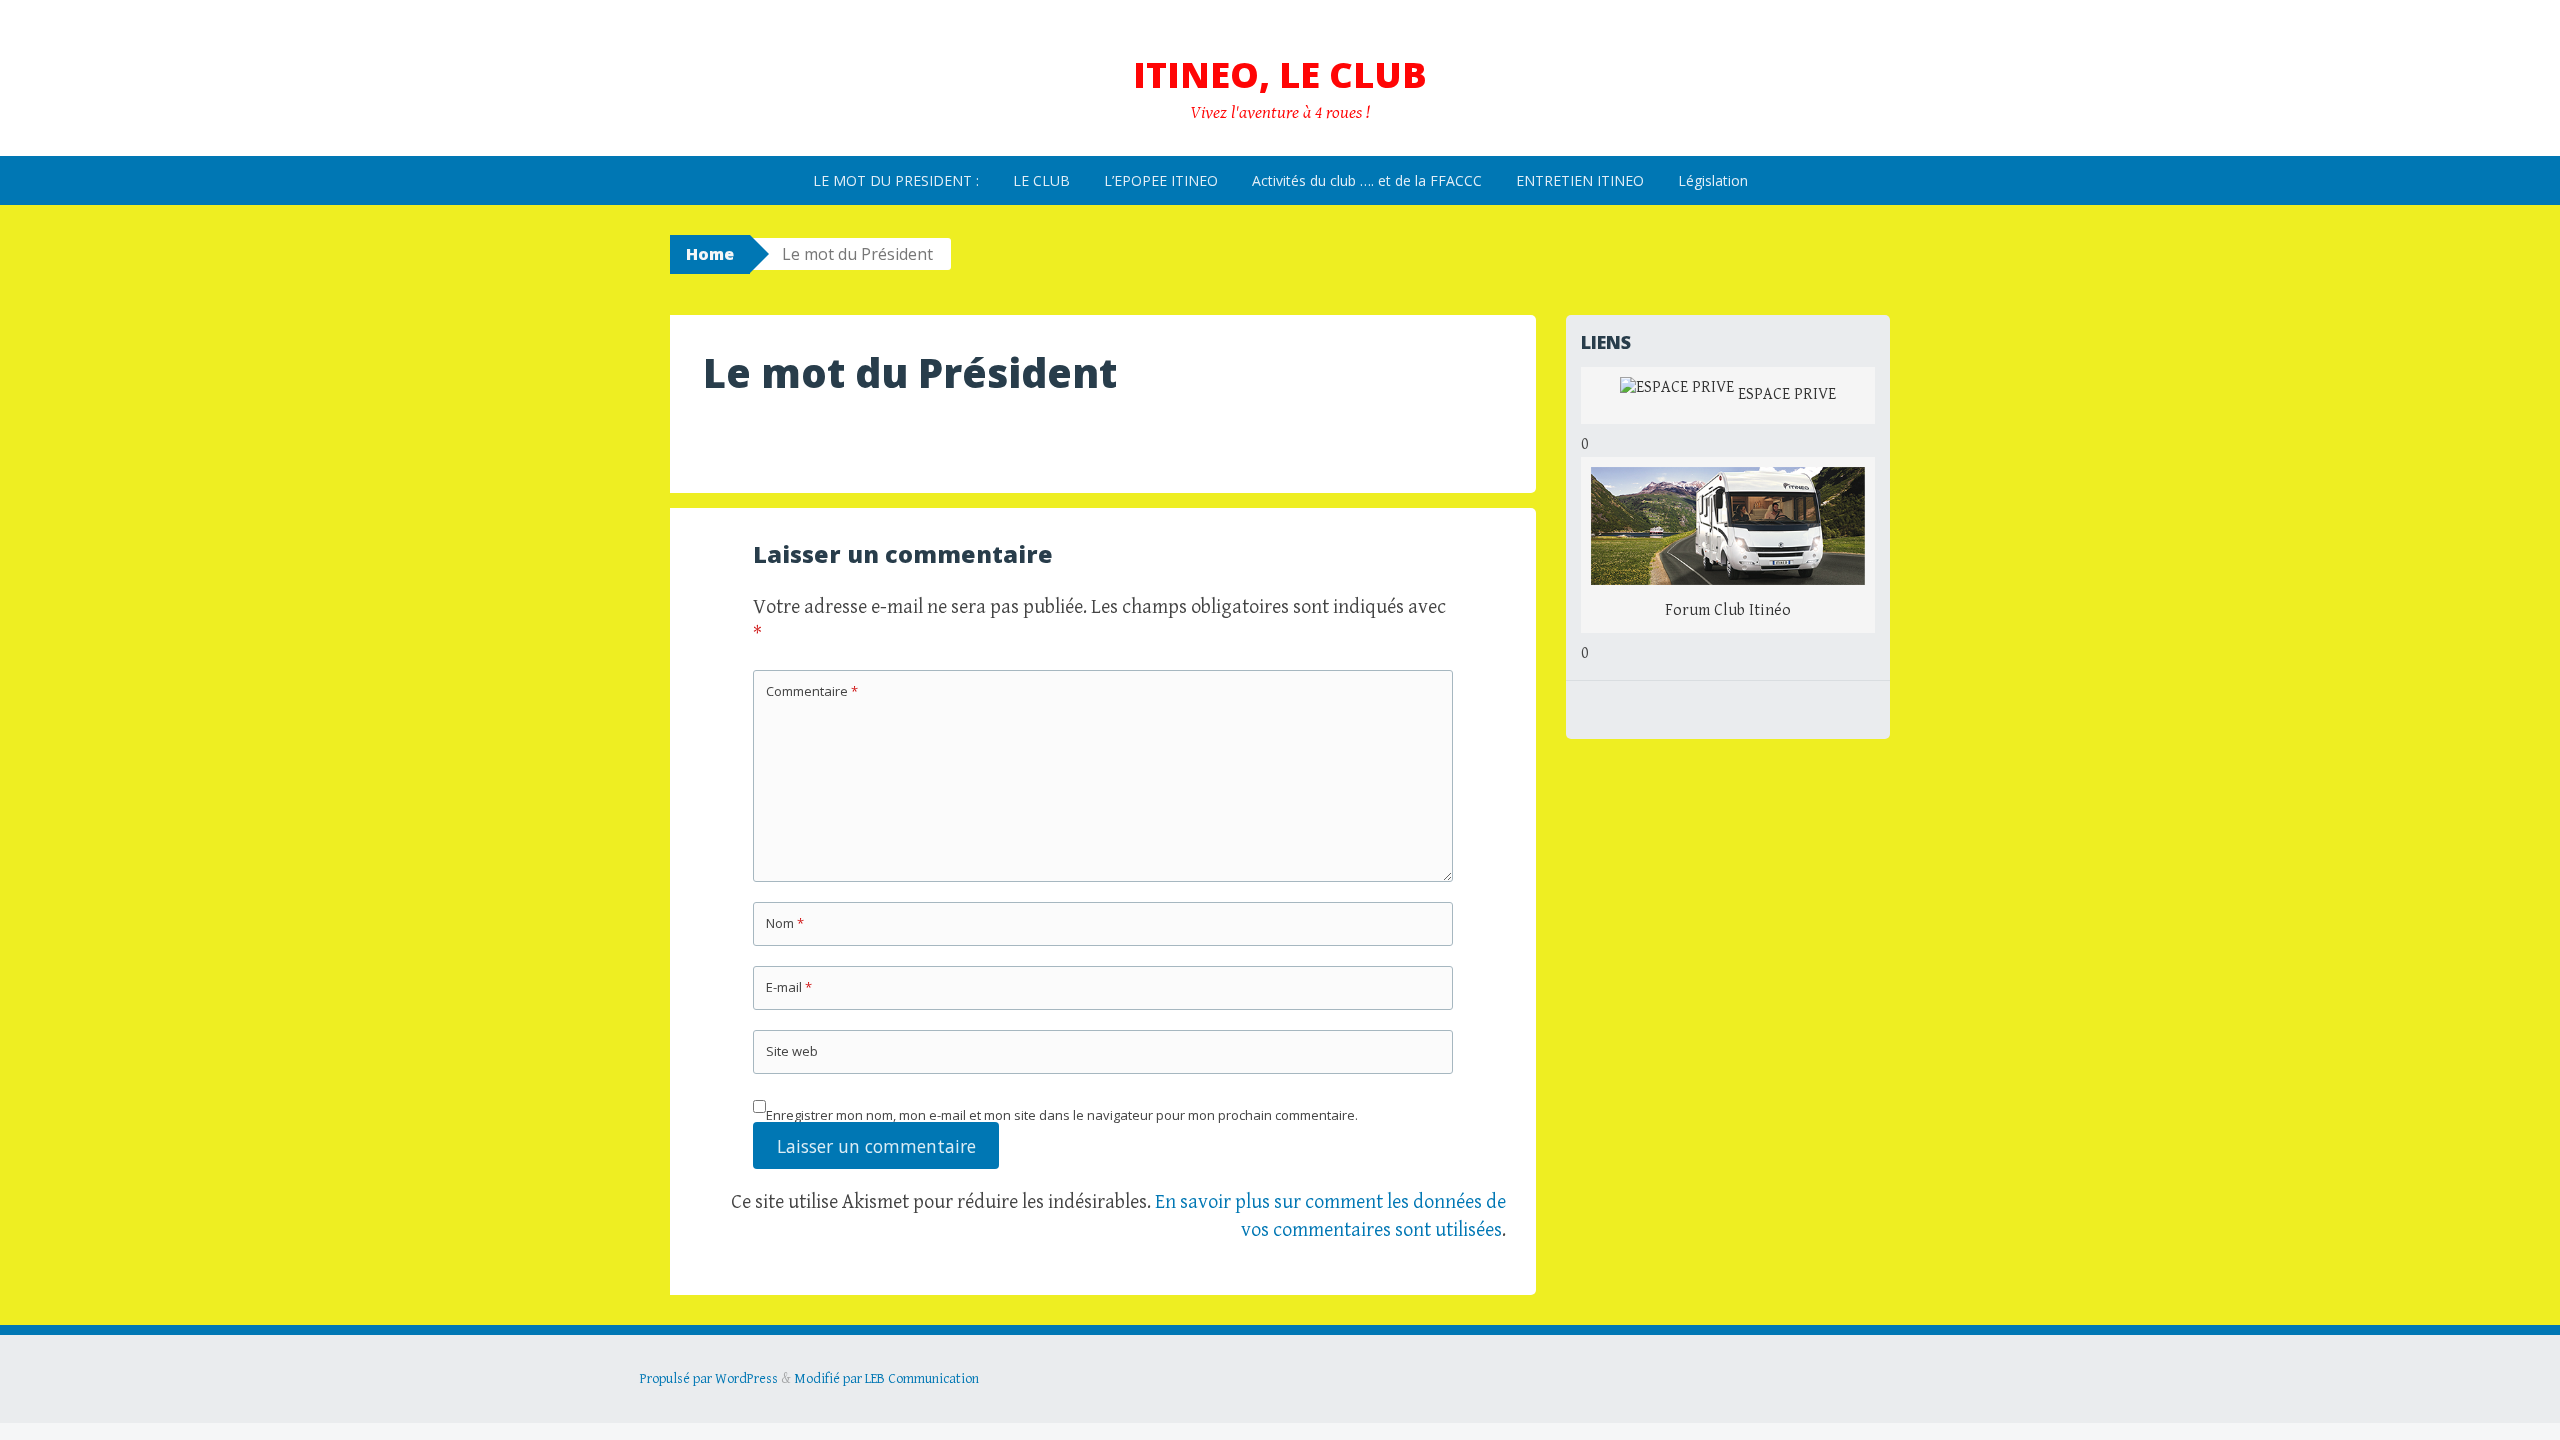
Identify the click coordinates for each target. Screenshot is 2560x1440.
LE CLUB (1041, 180)
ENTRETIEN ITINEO (1580, 180)
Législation (1713, 180)
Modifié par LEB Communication (886, 1379)
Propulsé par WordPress (709, 1379)
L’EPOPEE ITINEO (1161, 180)
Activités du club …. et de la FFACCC (1367, 180)
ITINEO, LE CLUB (1280, 74)
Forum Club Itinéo (1728, 610)
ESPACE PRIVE (1785, 394)
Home (710, 254)
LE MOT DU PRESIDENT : (896, 180)
